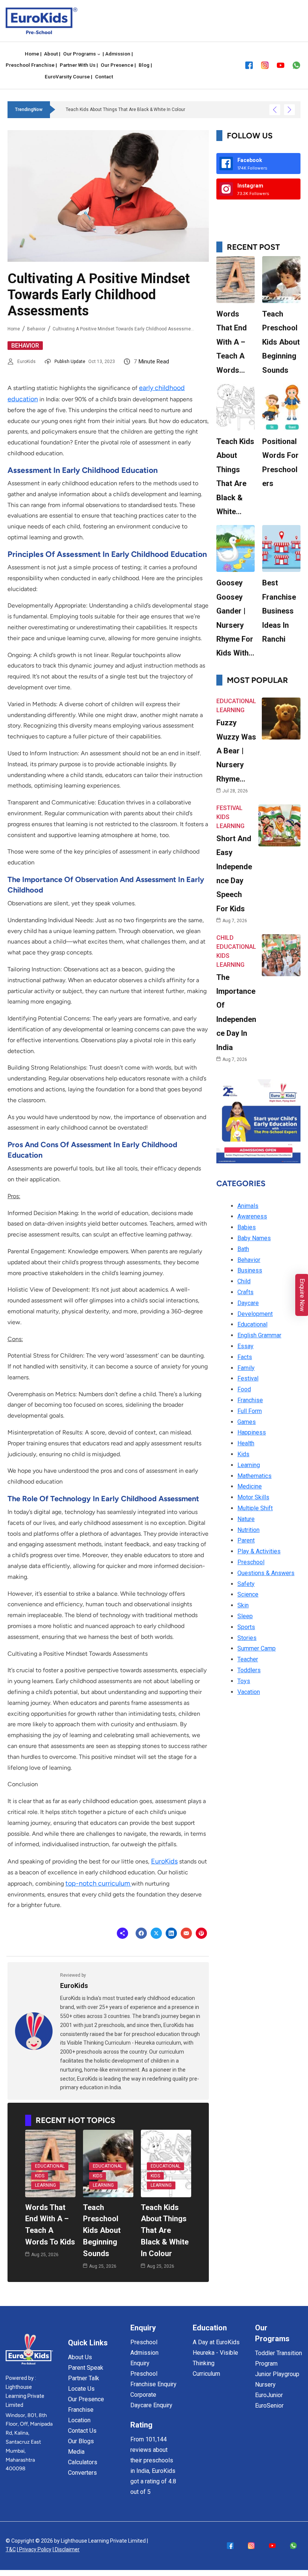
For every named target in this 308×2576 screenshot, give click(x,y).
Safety (246, 1584)
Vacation (249, 1692)
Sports (246, 1627)
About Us (80, 2357)
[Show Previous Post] (275, 110)
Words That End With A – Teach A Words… (232, 342)
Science (248, 1594)
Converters (82, 2473)
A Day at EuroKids (216, 2342)
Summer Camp (257, 1648)
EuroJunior (269, 2395)
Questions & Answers (266, 1573)
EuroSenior (269, 2406)
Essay (245, 1346)
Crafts (245, 1292)
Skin (243, 1605)
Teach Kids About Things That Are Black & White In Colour (165, 2230)
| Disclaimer (66, 2549)
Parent (246, 1540)
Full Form (250, 1411)
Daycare (248, 1303)
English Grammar (259, 1335)
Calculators (83, 2462)
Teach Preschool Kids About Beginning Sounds (102, 2230)
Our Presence (86, 2399)
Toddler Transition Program (279, 2358)
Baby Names (254, 1238)
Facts (245, 1357)
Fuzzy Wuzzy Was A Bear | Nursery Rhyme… (236, 751)
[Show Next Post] (289, 110)
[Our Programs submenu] (99, 54)
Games (247, 1422)
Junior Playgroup (277, 2374)
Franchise (250, 1400)
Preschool (251, 1562)
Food (244, 1389)
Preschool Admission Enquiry (144, 2353)
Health (246, 1443)
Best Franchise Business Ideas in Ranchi (279, 611)
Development (255, 1314)
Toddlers (249, 1670)
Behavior (36, 329)
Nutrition (248, 1530)
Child (225, 938)
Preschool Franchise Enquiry (153, 2379)
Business (250, 1270)
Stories (247, 1638)
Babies (247, 1227)
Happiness (252, 1432)
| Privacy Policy (34, 2549)
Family (246, 1368)
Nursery (265, 2385)
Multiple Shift (255, 1508)
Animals (248, 1206)
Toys (244, 1681)
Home (14, 329)
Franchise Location (81, 2415)
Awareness (252, 1216)
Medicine (250, 1486)
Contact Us (82, 2431)
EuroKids (26, 362)
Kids (40, 2176)
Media (76, 2452)
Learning (45, 2185)
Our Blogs (81, 2441)
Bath (243, 1249)
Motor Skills (253, 1497)
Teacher (248, 1659)
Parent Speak (86, 2368)
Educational (50, 2166)
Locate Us (81, 2389)
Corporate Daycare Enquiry (151, 2400)
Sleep (245, 1616)
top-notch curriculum (98, 1883)
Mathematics (254, 1476)
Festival (229, 808)
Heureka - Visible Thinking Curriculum (215, 2363)
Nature (246, 1519)
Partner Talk (84, 2378)
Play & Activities (259, 1551)
